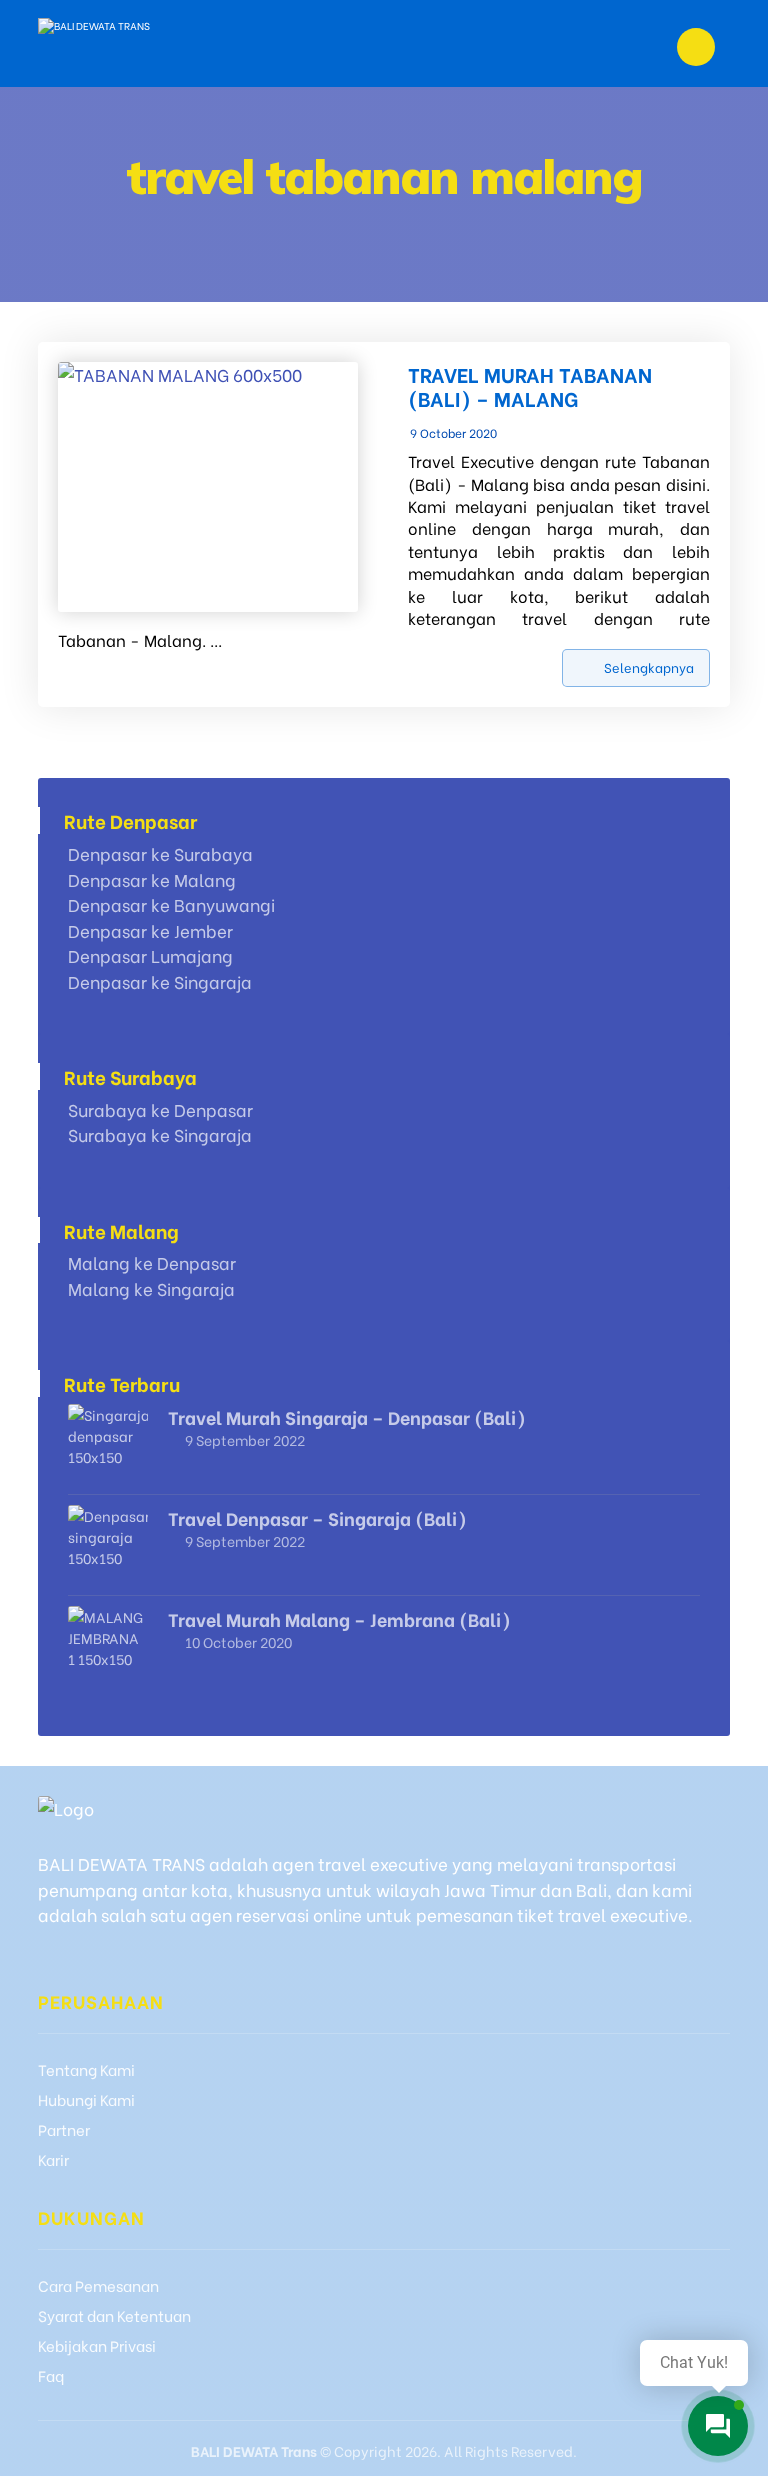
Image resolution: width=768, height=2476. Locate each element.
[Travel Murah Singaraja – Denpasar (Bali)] (108, 1444)
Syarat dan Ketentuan (114, 2315)
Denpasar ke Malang (152, 879)
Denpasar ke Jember (150, 930)
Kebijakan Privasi (97, 2345)
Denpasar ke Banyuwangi (171, 904)
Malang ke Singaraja (151, 1288)
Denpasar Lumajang (150, 955)
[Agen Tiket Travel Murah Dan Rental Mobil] (133, 43)
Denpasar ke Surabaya (160, 853)
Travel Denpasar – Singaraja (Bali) (317, 1517)
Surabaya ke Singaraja (160, 1134)
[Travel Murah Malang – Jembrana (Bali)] (108, 1646)
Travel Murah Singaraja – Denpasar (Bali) (347, 1416)
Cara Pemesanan (98, 2285)
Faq (51, 2375)
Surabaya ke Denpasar (160, 1109)
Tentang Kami (86, 2069)
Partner (64, 2129)
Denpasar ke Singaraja (160, 981)
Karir (53, 2159)
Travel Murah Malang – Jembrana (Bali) (339, 1618)
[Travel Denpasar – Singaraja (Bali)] (108, 1545)
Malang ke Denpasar (152, 1262)
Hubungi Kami (86, 2099)
